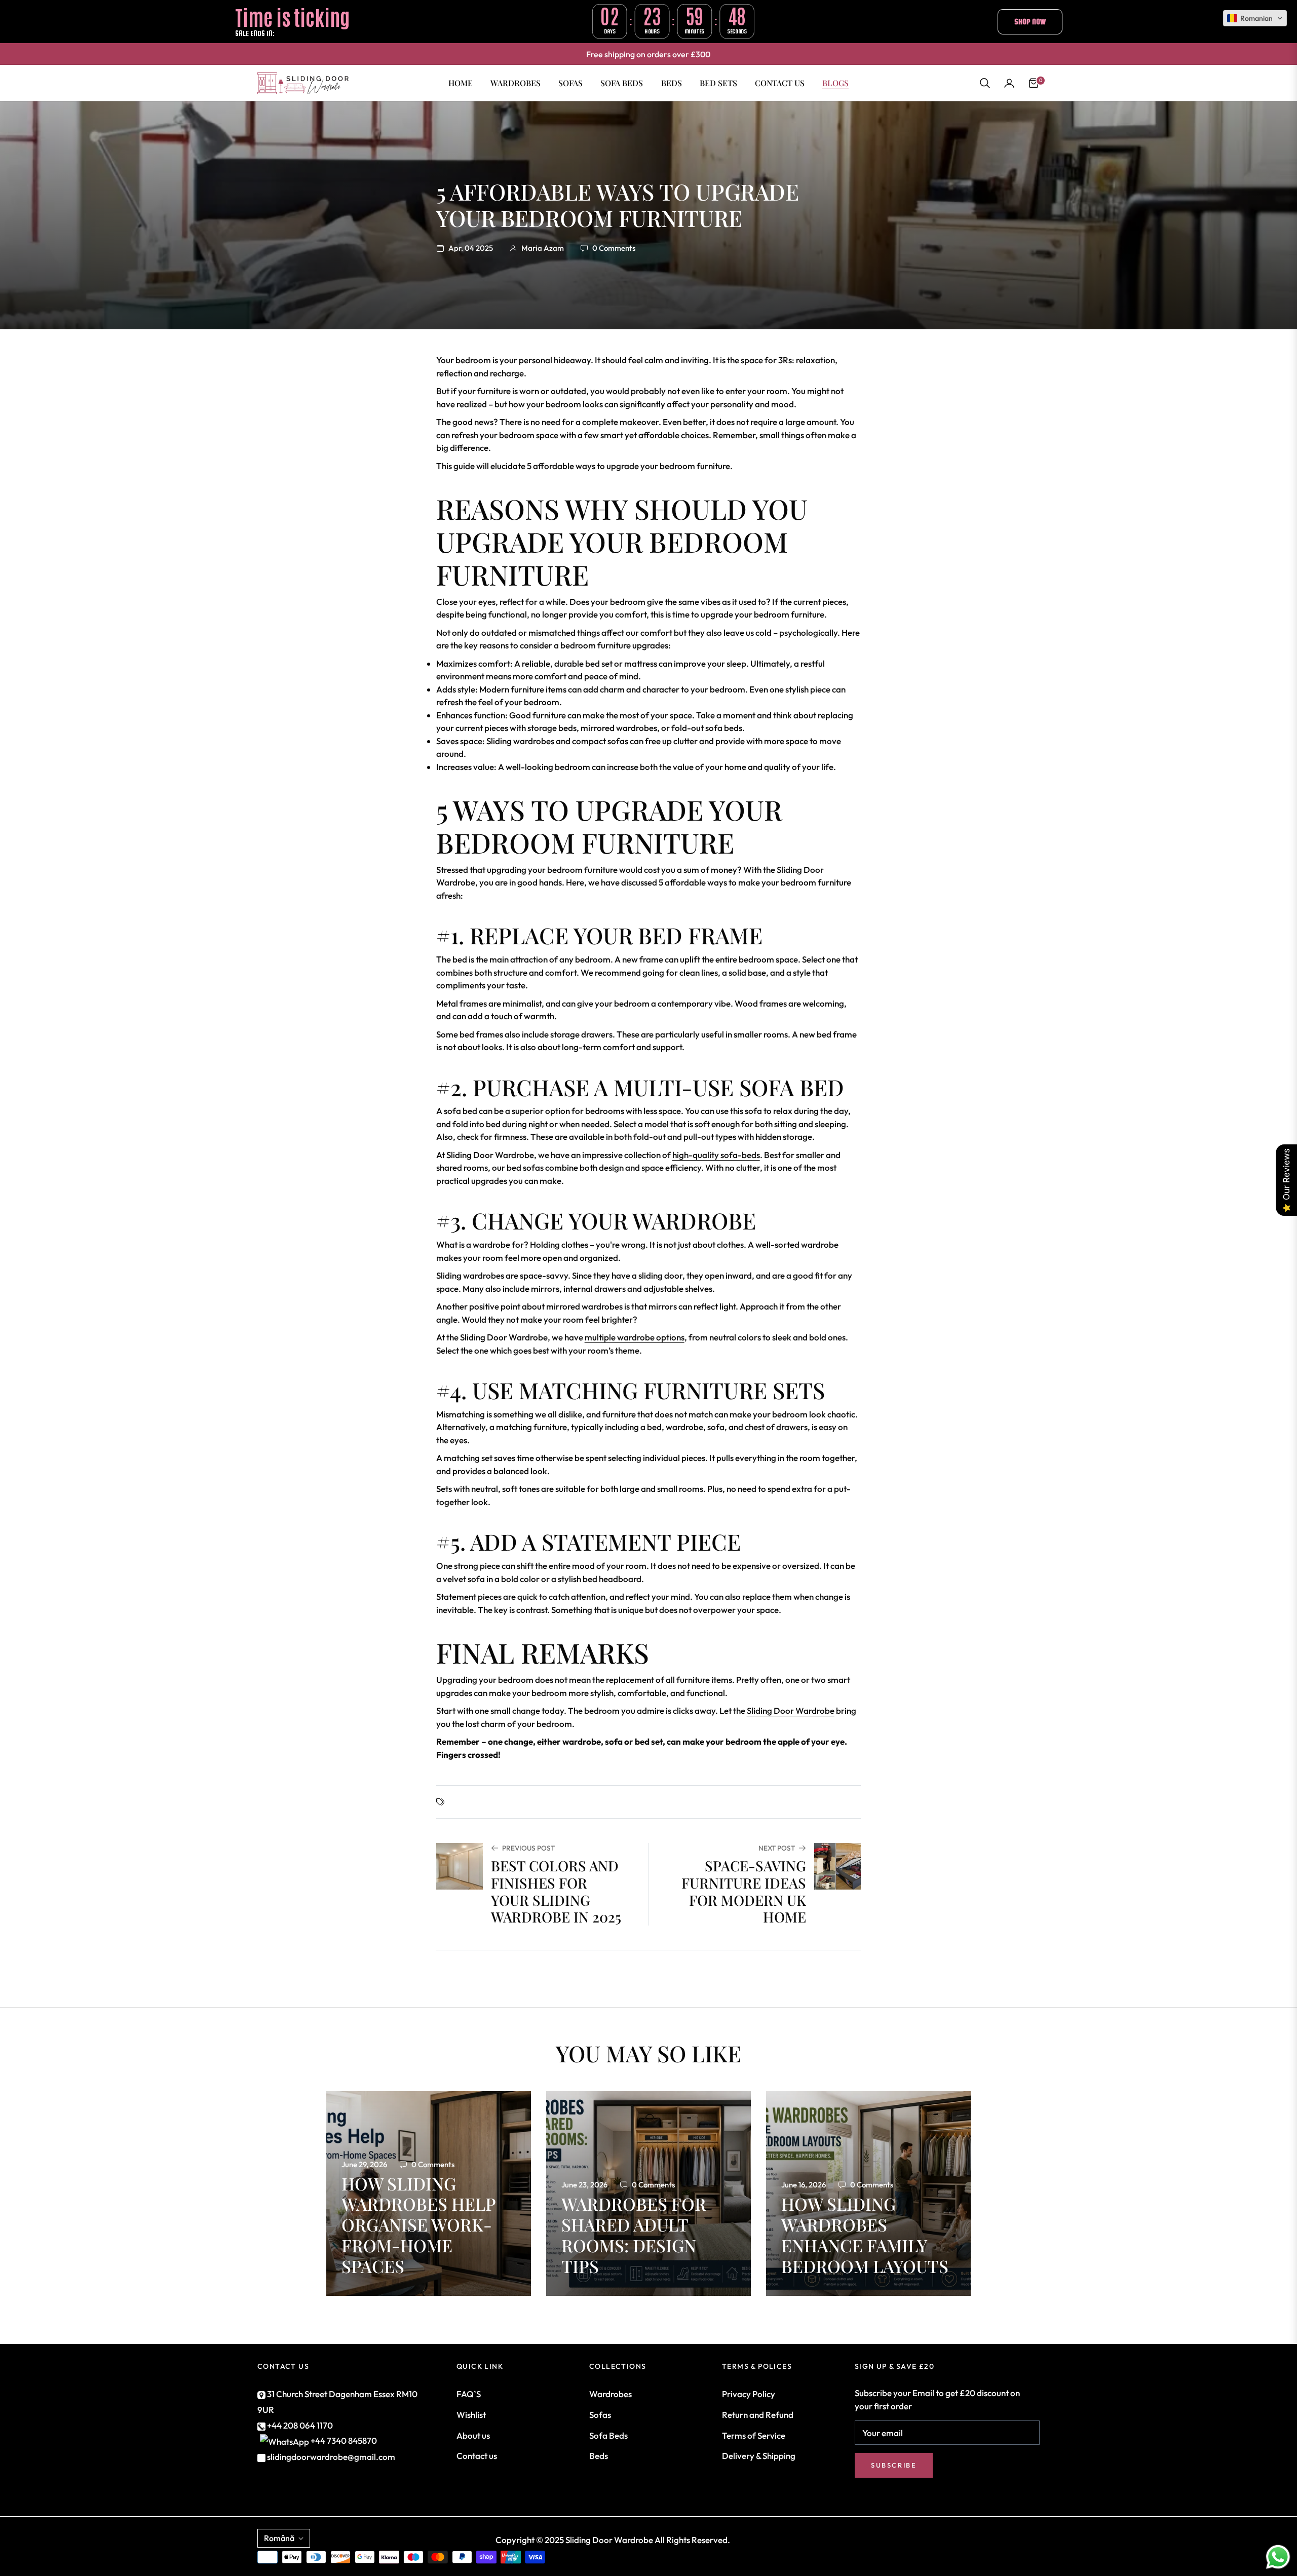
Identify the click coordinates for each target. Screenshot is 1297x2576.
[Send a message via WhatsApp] (1278, 2557)
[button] (985, 83)
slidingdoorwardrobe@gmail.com (330, 2457)
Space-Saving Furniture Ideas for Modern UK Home (744, 1891)
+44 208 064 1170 (299, 2425)
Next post (777, 1848)
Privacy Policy (749, 2394)
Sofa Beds (608, 2435)
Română (279, 2538)
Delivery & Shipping (759, 2456)
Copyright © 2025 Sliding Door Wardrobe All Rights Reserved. (613, 2540)
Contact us (477, 2456)
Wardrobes (611, 2394)
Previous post (528, 1848)
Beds (599, 2456)
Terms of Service (754, 2435)
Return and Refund (758, 2415)
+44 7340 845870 (344, 2440)
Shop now (1030, 22)
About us (473, 2435)
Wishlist (471, 2415)
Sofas (600, 2415)
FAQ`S (469, 2394)
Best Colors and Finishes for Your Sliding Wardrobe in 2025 (556, 1891)
